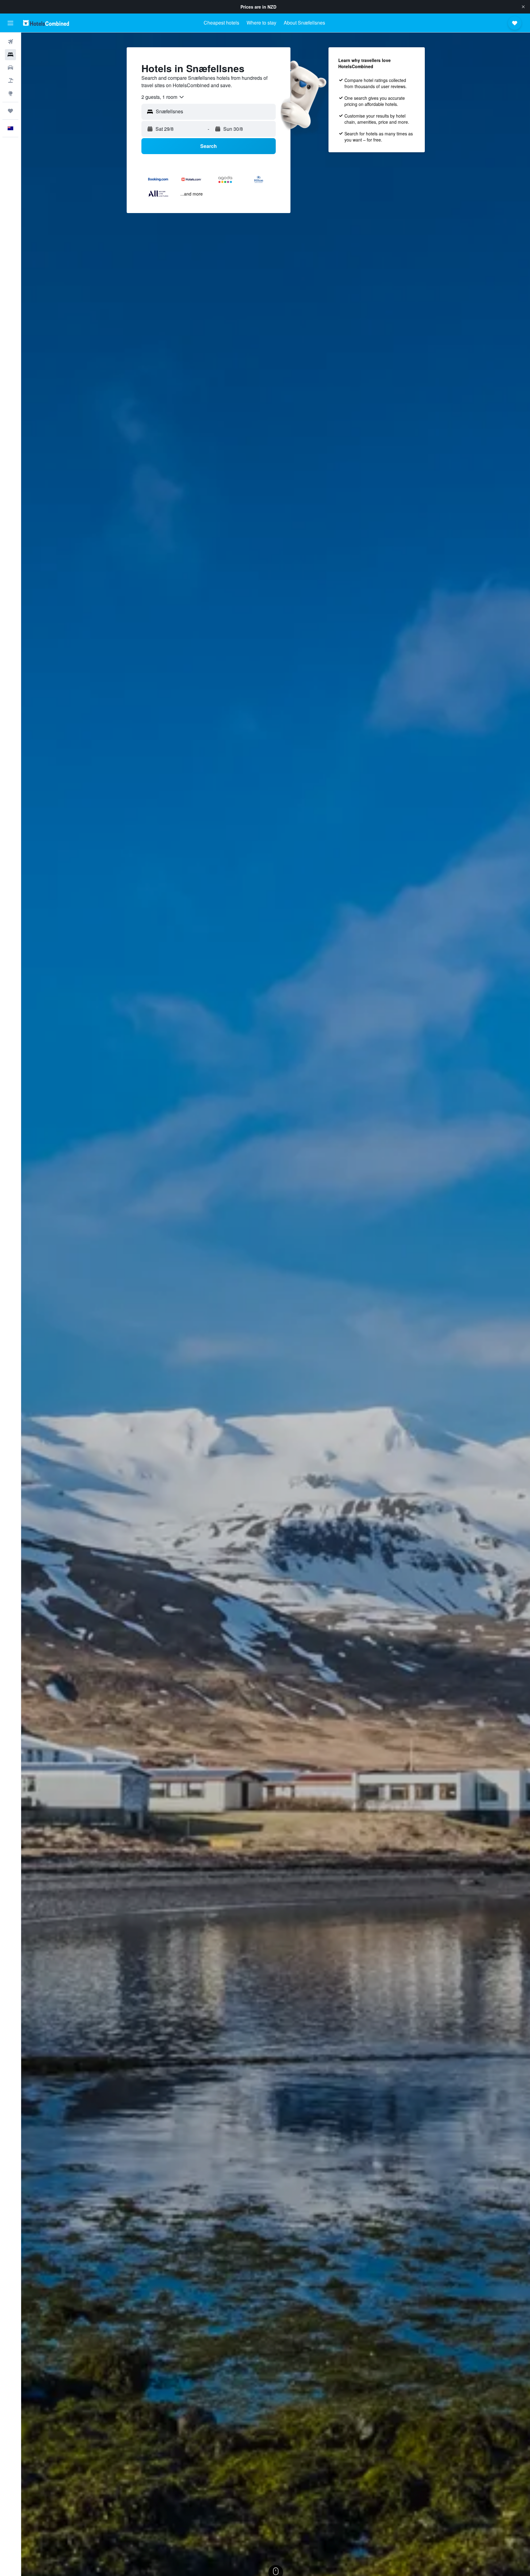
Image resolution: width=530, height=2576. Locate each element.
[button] (523, 7)
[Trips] (10, 111)
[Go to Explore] (10, 93)
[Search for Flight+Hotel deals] (10, 80)
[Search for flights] (10, 42)
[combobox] (163, 97)
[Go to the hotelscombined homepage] (46, 23)
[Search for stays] (10, 55)
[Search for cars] (10, 68)
